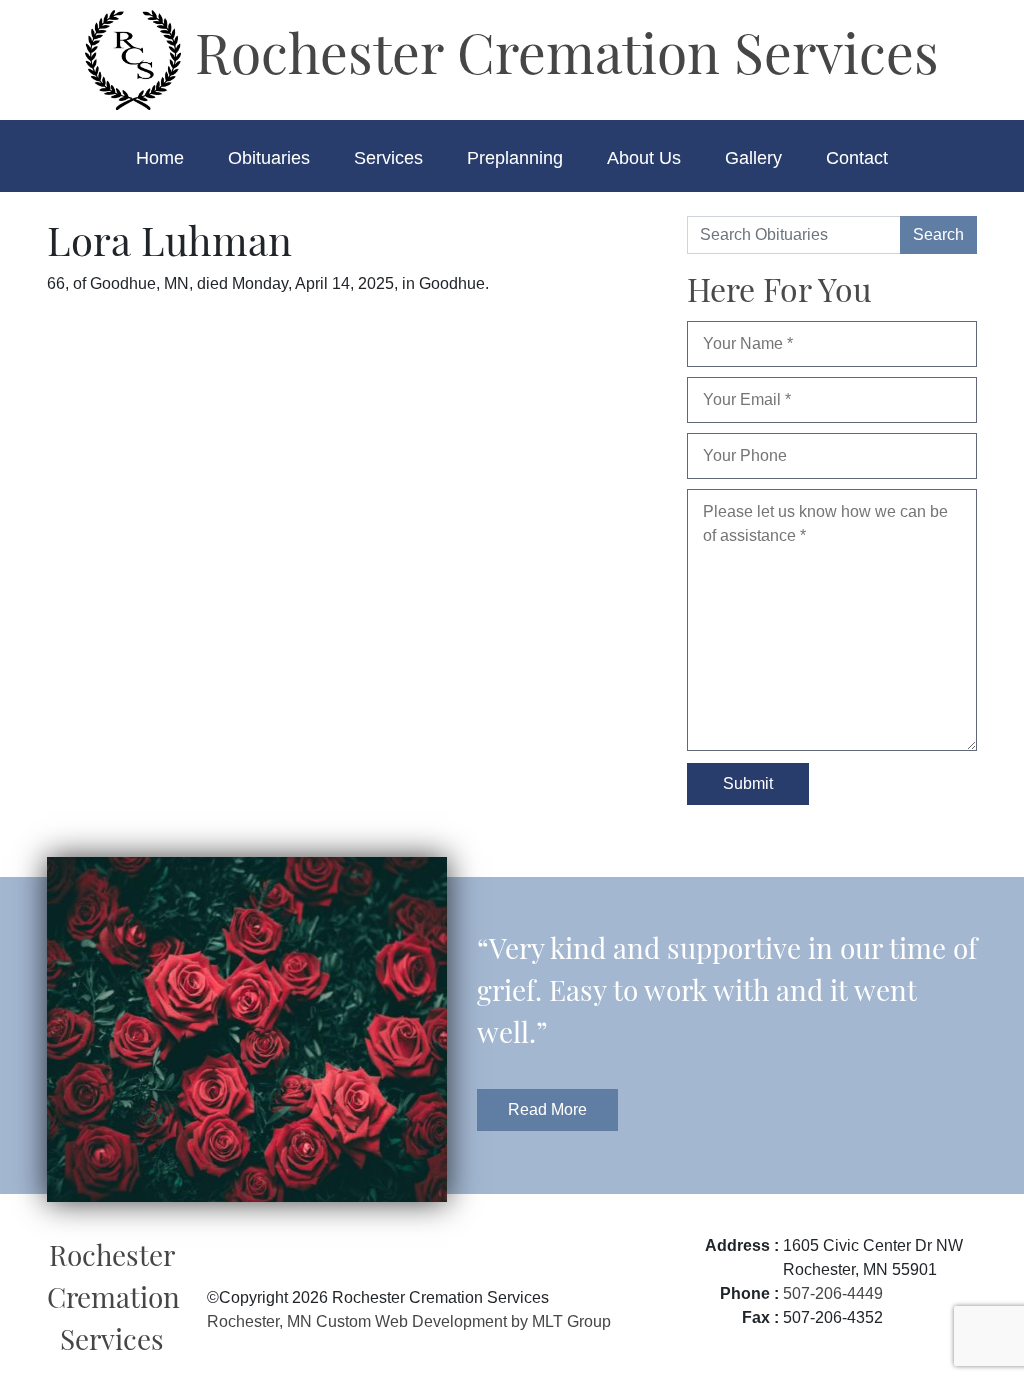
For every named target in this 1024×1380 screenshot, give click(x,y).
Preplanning (515, 158)
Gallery (753, 158)
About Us (644, 158)
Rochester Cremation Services (560, 51)
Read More (547, 1109)
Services (388, 158)
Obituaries (269, 158)
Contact (857, 158)
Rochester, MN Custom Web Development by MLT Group (409, 1321)
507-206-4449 (833, 1293)
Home (160, 158)
